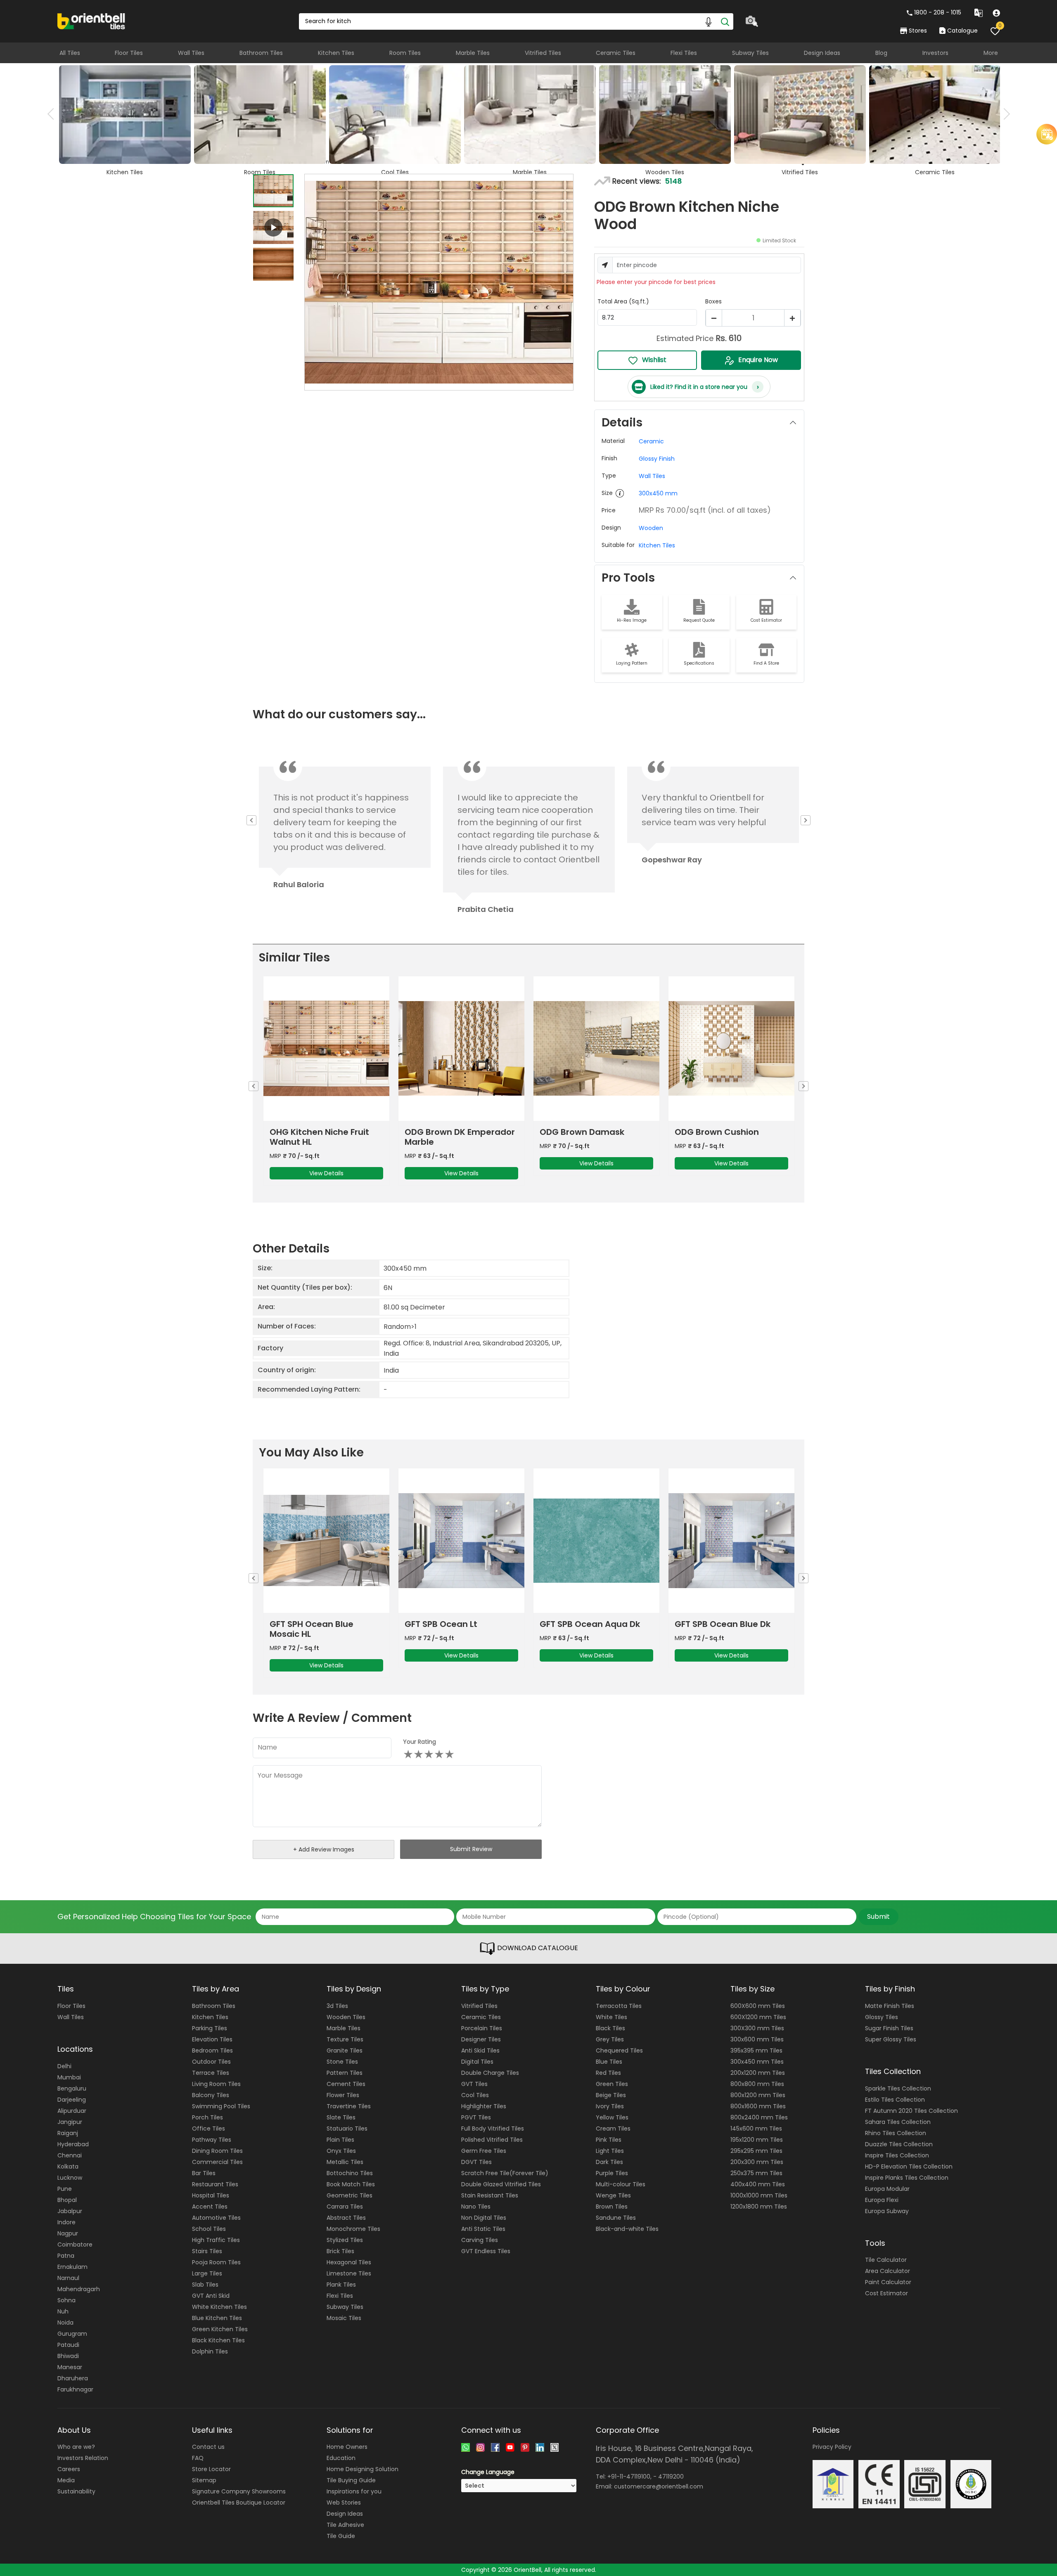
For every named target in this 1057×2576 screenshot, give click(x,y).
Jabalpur (70, 2211)
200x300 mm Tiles (757, 2162)
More (991, 53)
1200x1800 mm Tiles (759, 2207)
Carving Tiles (480, 2240)
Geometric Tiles (350, 2195)
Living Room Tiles (216, 2084)
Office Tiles (209, 2129)
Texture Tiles (345, 2039)
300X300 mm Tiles (757, 2028)
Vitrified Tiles (543, 53)
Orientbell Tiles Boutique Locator (239, 2503)
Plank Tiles (341, 2285)
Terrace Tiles (211, 2073)
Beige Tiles (611, 2095)
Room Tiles (405, 53)
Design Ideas (822, 53)
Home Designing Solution (363, 2469)
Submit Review (471, 1849)
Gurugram (72, 2334)
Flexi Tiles (684, 53)
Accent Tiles (210, 2207)
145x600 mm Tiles (756, 2129)
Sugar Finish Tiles (889, 2028)
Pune (65, 2189)
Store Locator (211, 2469)
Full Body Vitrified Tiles (493, 2129)
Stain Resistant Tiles (490, 2195)
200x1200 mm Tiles (758, 2073)
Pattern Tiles (345, 2073)
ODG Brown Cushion (453, 1132)
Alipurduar (72, 2111)
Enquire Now (758, 360)
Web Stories (344, 2503)
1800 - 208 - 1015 (938, 12)
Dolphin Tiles (210, 2351)
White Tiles (611, 2017)
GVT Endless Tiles (486, 2251)
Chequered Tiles (619, 2050)
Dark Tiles (609, 2162)
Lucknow (70, 2178)
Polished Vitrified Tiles (492, 2140)
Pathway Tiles (212, 2140)
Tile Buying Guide (351, 2480)
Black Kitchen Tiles (218, 2340)
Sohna (66, 2300)
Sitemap (204, 2480)
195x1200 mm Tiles (757, 2140)
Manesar (70, 2367)
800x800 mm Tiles (757, 2084)
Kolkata (68, 2166)
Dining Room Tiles (217, 2151)
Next (1004, 114)
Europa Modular (887, 2189)
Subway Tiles (750, 53)
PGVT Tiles (476, 2117)
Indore (66, 2222)
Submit (878, 1917)
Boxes (713, 301)
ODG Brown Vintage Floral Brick (600, 1137)
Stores (918, 31)
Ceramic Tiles (616, 53)
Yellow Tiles (612, 2117)
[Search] (725, 21)
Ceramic (651, 441)
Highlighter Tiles (484, 2106)
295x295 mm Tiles (756, 2151)
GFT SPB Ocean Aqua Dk (326, 1624)
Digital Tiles (477, 2062)
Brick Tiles (340, 2251)
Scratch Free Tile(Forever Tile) (505, 2173)
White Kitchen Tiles (219, 2307)
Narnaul (68, 2278)
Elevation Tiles (212, 2039)
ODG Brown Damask (318, 1132)
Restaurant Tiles (215, 2184)
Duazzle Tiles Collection (899, 2144)
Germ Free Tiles (484, 2151)
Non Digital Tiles (484, 2218)
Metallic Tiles (345, 2162)
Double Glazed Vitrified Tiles (501, 2184)
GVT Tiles (474, 2084)
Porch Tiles (207, 2117)
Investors (935, 53)
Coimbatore (75, 2245)
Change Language (488, 2472)
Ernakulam (72, 2267)
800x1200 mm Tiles (758, 2095)
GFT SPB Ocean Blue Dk (459, 1624)
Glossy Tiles (882, 2017)
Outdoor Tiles (211, 2062)
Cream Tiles (613, 2129)
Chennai (70, 2155)
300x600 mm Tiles (757, 2039)
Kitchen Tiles (336, 53)
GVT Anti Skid (211, 2296)
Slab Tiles (205, 2285)
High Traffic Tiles (216, 2240)
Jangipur (70, 2122)
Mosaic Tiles (344, 2318)
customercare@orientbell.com (659, 2486)
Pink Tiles (609, 2140)
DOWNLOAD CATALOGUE (537, 1948)
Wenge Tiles (613, 2195)
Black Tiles (610, 2028)
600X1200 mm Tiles (758, 2017)
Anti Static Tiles (483, 2229)
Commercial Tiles (217, 2162)
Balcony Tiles (211, 2095)
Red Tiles (608, 2073)
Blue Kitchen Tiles (217, 2318)
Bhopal (67, 2200)
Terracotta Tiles (619, 2006)
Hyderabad (73, 2144)
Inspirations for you (354, 2491)
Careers (69, 2469)
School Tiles (209, 2229)
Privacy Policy (832, 2447)
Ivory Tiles (610, 2106)
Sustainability (76, 2491)
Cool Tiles (475, 2095)
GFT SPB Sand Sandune (729, 1624)
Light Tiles (610, 2151)
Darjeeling (72, 2100)
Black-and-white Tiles (627, 2229)
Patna (66, 2256)
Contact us (208, 2447)
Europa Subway (887, 2211)
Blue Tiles (609, 2062)
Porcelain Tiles (482, 2028)
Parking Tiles (210, 2028)
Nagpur (68, 2233)
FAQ (198, 2458)
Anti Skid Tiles (480, 2050)
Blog (881, 53)
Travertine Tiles (349, 2106)
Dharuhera (73, 2378)
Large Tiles (207, 2273)
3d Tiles (337, 2006)
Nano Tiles (476, 2207)
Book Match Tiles (351, 2184)
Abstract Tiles (346, 2218)
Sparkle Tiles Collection (898, 2088)
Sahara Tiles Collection (898, 2122)
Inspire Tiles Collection (897, 2155)
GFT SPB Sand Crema (590, 1624)
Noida (65, 2323)
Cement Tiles (346, 2084)
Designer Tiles (481, 2039)
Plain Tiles (340, 2140)
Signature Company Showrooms (239, 2491)
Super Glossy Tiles (891, 2039)
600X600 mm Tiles (758, 2006)
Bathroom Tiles (261, 53)
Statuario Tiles (347, 2129)
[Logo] (91, 21)
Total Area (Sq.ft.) (623, 301)
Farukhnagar (75, 2389)
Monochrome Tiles (353, 2229)
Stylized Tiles (345, 2240)
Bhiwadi (68, 2356)
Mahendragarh (79, 2289)
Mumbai (69, 2077)
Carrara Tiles (345, 2207)
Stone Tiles (342, 2062)
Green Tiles (612, 2084)
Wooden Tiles (346, 2017)
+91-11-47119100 (629, 2477)
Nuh (63, 2311)
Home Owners (347, 2447)
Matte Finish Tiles (890, 2006)
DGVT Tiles (476, 2162)
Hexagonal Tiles (349, 2262)
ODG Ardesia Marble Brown (738, 1132)
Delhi (64, 2066)
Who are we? (76, 2447)
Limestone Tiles (349, 2273)
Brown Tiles (612, 2207)
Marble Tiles (473, 53)
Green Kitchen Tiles (220, 2329)
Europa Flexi (882, 2200)
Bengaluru (72, 2088)
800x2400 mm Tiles (759, 2117)
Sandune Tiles (616, 2218)
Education (341, 2458)
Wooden (651, 528)
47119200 (671, 2477)
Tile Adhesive (345, 2525)
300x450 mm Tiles (757, 2062)
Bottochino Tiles (350, 2173)
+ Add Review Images (324, 1849)
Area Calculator (888, 2271)
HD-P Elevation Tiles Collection (909, 2166)
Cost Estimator (886, 2293)
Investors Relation (83, 2458)
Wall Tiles (191, 53)
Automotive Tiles (216, 2218)
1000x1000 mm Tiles (759, 2195)
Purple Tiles (612, 2173)
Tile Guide (341, 2536)
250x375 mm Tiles (756, 2173)
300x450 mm (658, 493)
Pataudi (68, 2345)
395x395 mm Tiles (756, 2050)
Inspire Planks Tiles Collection (907, 2178)
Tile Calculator (886, 2260)
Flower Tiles (343, 2095)
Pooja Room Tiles (216, 2262)
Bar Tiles (204, 2173)
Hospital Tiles (211, 2195)
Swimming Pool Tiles (221, 2106)
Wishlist (654, 360)
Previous (53, 114)
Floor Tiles (129, 53)
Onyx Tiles (341, 2151)
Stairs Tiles (207, 2251)
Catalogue (962, 31)
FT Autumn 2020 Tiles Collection (911, 2111)
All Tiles (70, 53)
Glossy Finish (657, 459)
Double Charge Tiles (490, 2073)
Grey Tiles (610, 2039)
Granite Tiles (345, 2050)
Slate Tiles (341, 2117)
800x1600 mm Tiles (758, 2106)
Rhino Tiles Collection (896, 2133)
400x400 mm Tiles (758, 2184)
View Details (333, 1163)
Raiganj (68, 2133)
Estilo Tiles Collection (895, 2100)
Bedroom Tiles (212, 2050)
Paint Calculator (888, 2282)
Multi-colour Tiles (621, 2184)
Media (66, 2480)
